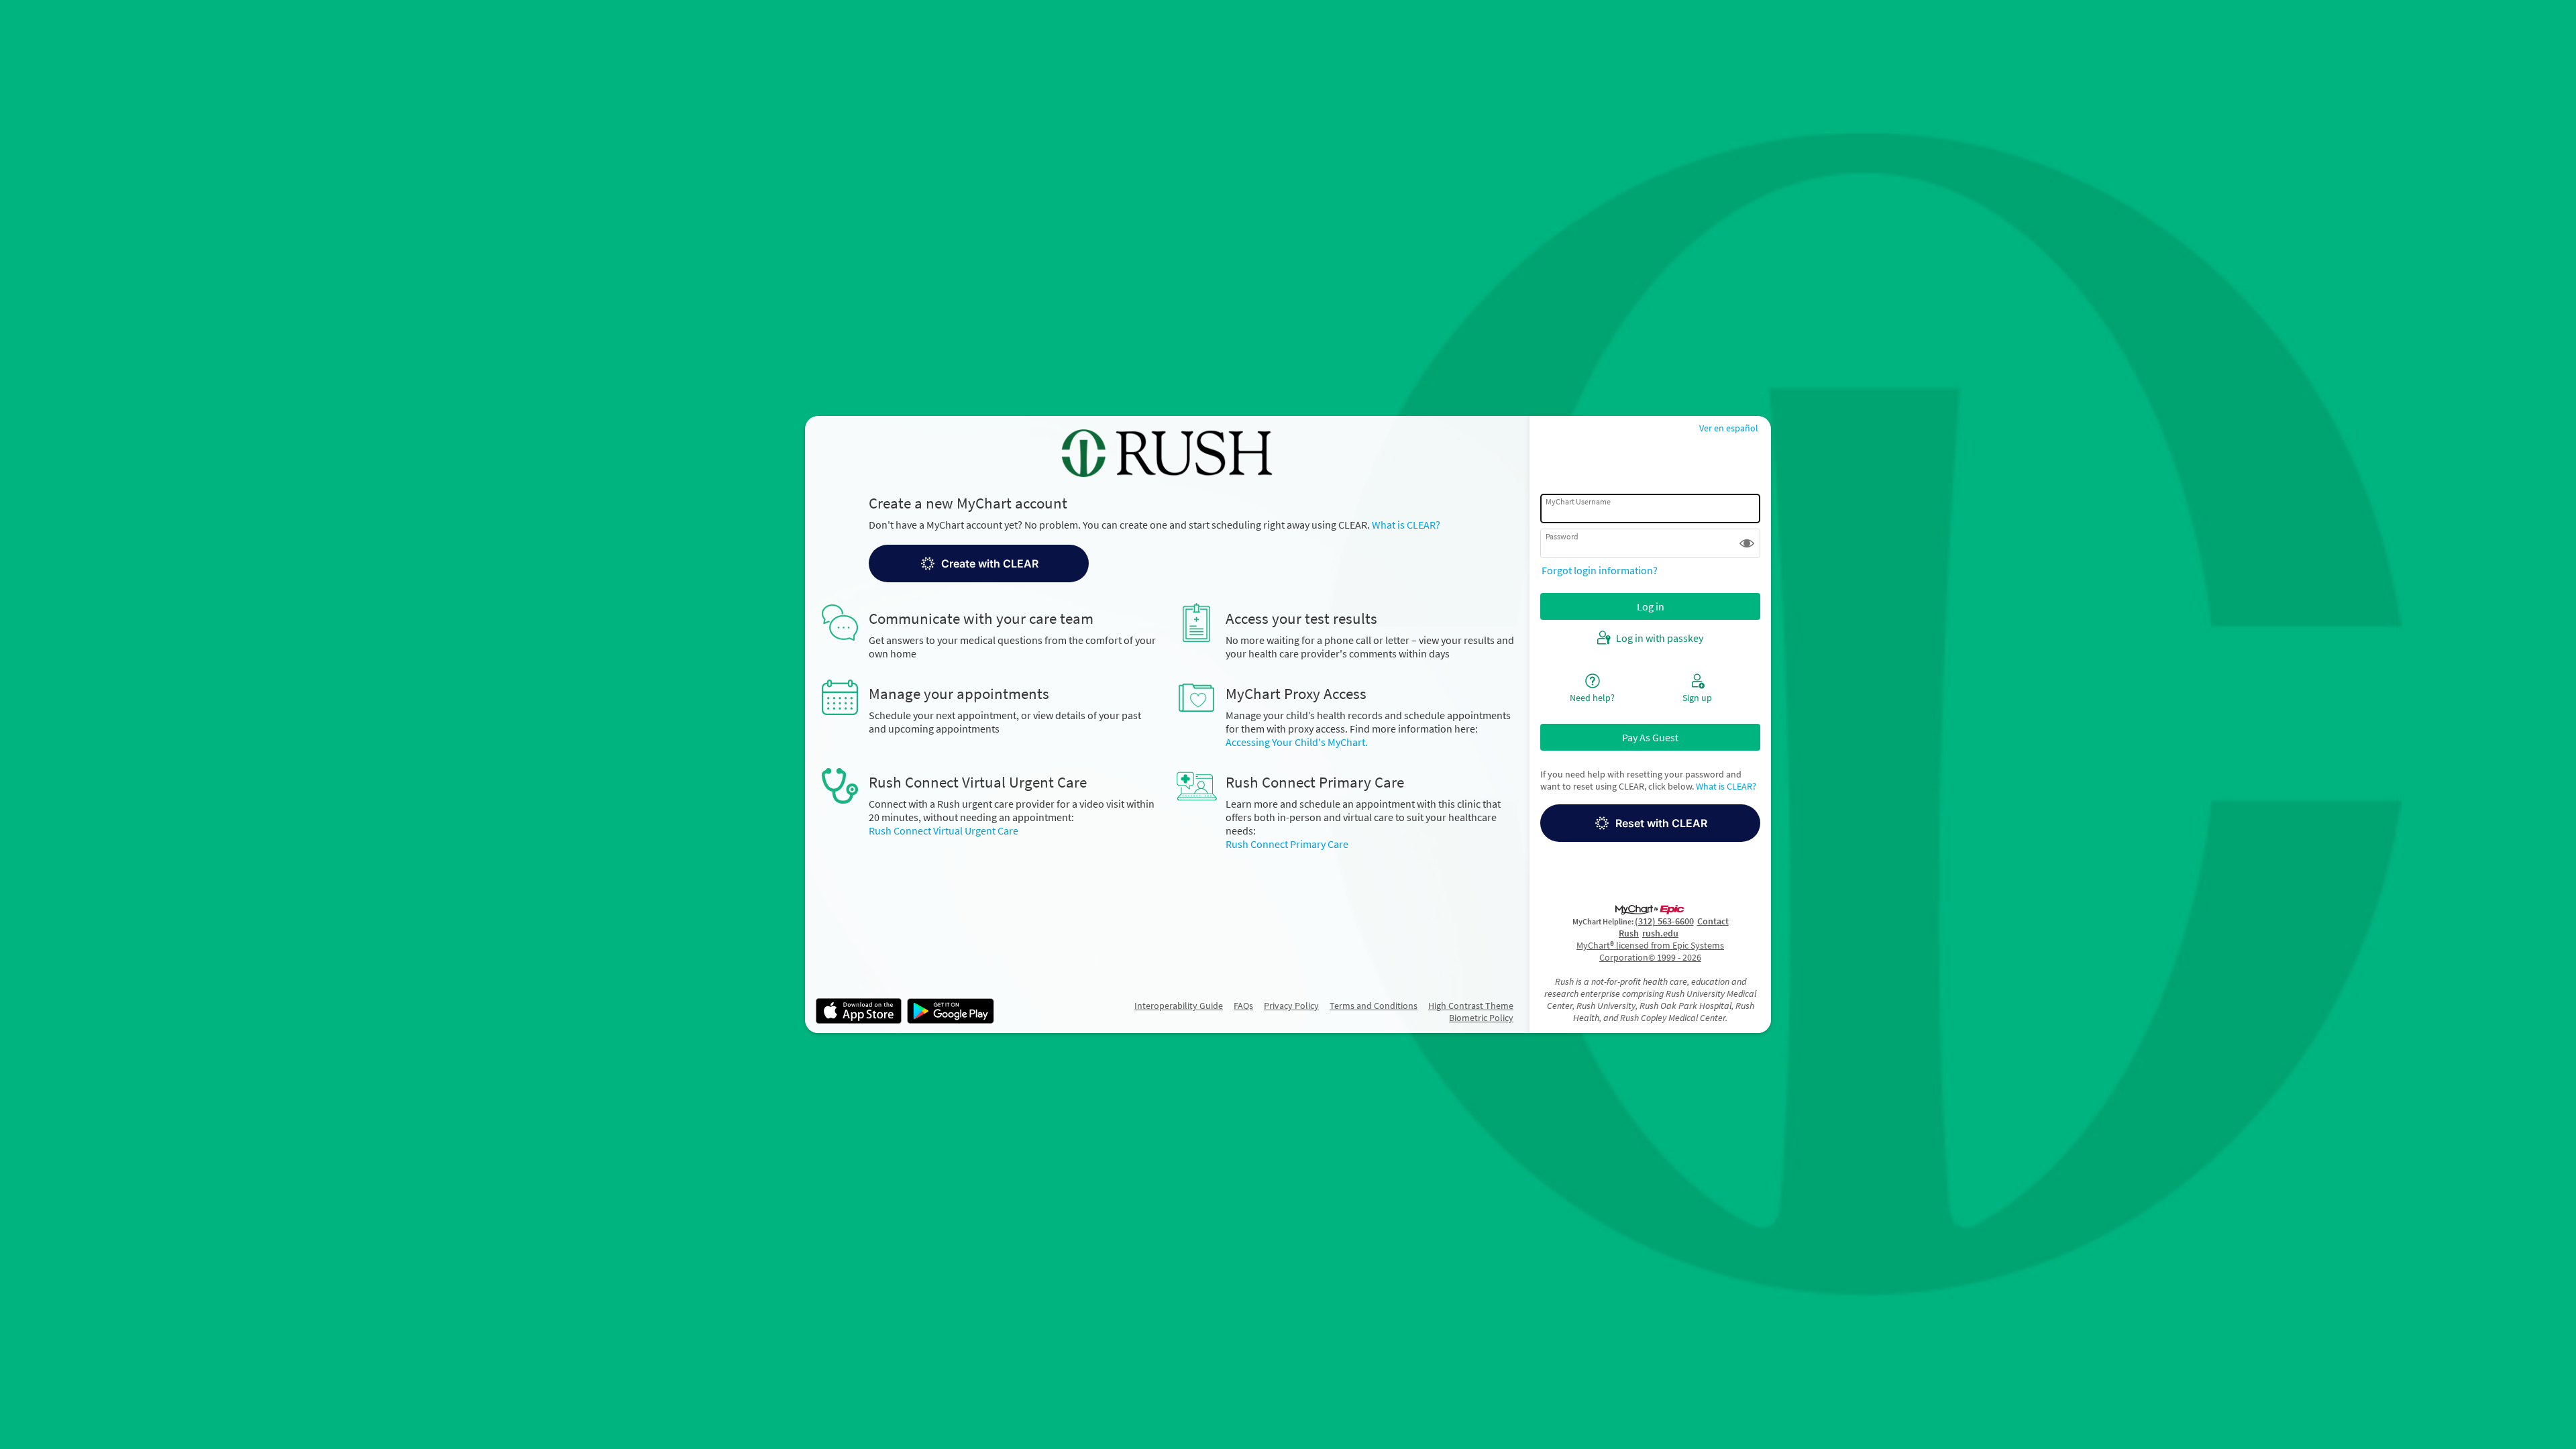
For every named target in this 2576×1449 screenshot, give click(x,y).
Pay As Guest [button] (1650, 737)
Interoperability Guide (1179, 1006)
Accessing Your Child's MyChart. (1297, 742)
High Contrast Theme (1471, 1006)
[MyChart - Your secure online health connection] (1167, 453)
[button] (1192, 563)
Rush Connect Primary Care (1287, 844)
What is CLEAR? (1406, 525)
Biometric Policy (1481, 1018)
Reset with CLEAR (1661, 823)
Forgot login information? (1600, 570)
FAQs (1243, 1006)
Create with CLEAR (990, 563)
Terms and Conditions (1374, 1006)
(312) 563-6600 (1664, 921)
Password (1562, 536)
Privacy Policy (1291, 1006)
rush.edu (1660, 933)
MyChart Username (1578, 501)
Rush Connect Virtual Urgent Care (944, 830)
